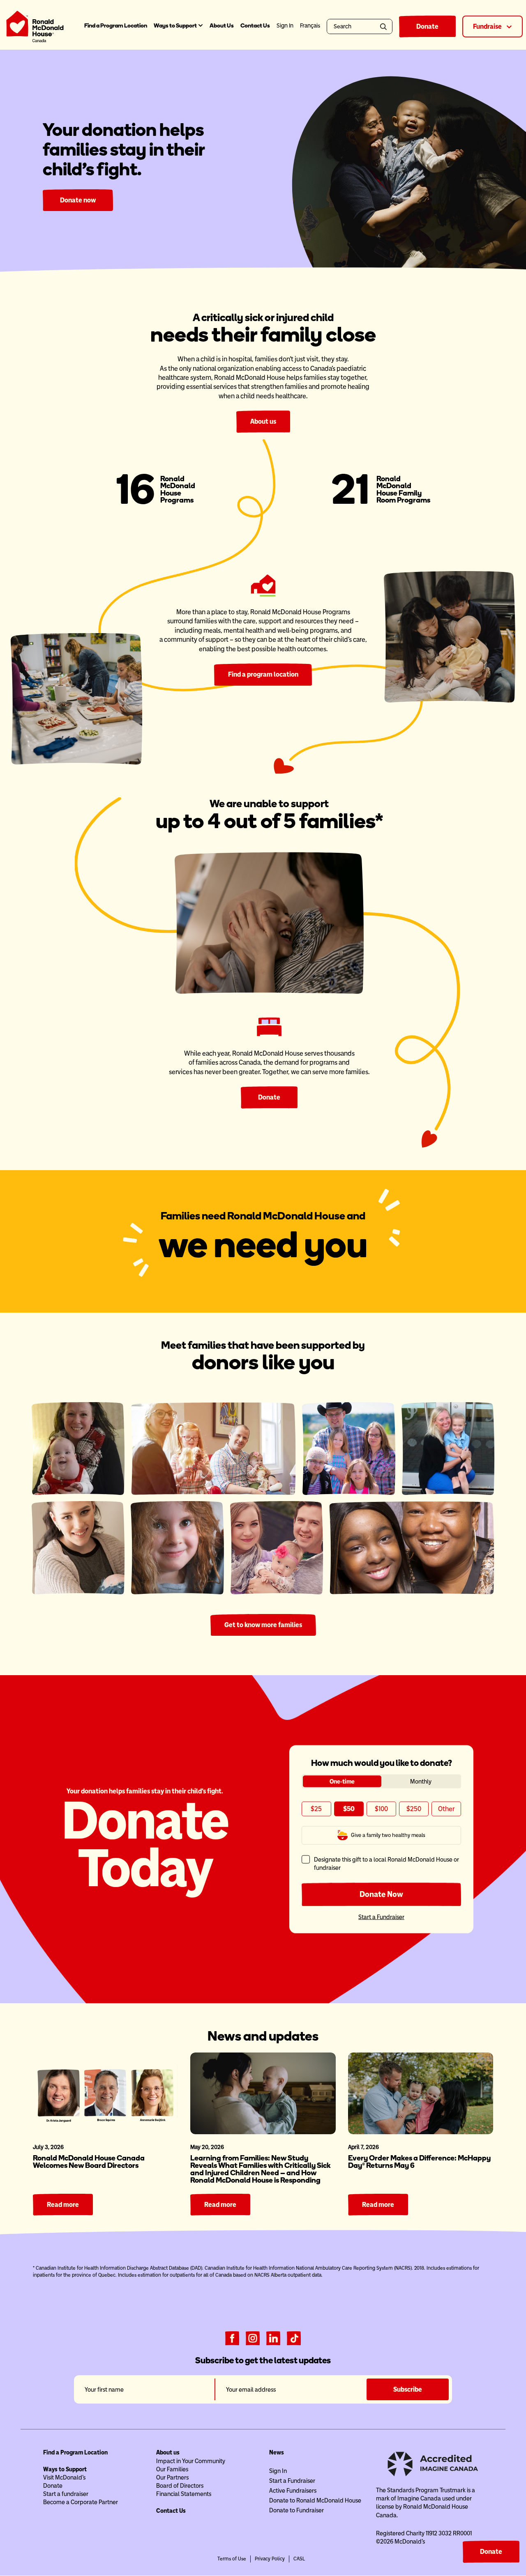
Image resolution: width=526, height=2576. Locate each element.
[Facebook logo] (232, 2337)
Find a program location (263, 674)
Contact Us (255, 26)
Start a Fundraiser (381, 1917)
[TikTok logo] (294, 2337)
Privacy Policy (270, 2559)
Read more (63, 2205)
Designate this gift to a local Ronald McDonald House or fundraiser (386, 1863)
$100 (381, 1809)
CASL (299, 2559)
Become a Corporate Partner (81, 2502)
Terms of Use (232, 2559)
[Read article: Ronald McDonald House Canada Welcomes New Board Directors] (105, 2093)
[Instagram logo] (253, 2337)
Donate (427, 26)
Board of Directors (180, 2486)
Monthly (421, 1781)
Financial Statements (184, 2494)
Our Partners (172, 2477)
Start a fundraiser (66, 2494)
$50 (349, 1809)
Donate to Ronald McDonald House (315, 2500)
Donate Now (381, 1894)
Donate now (78, 200)
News (277, 2452)
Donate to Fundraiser (296, 2510)
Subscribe (408, 2389)
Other (446, 1809)
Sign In (278, 2471)
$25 (316, 1809)
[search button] (385, 26)
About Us (222, 26)
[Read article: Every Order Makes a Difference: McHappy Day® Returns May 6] (421, 2093)
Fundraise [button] (488, 26)
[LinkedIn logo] (273, 2337)
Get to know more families (263, 1625)
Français (310, 26)
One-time (342, 1781)
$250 (414, 1809)
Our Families (172, 2469)
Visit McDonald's (64, 2477)
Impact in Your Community (191, 2461)
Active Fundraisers (293, 2491)
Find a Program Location (116, 26)
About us (263, 421)
